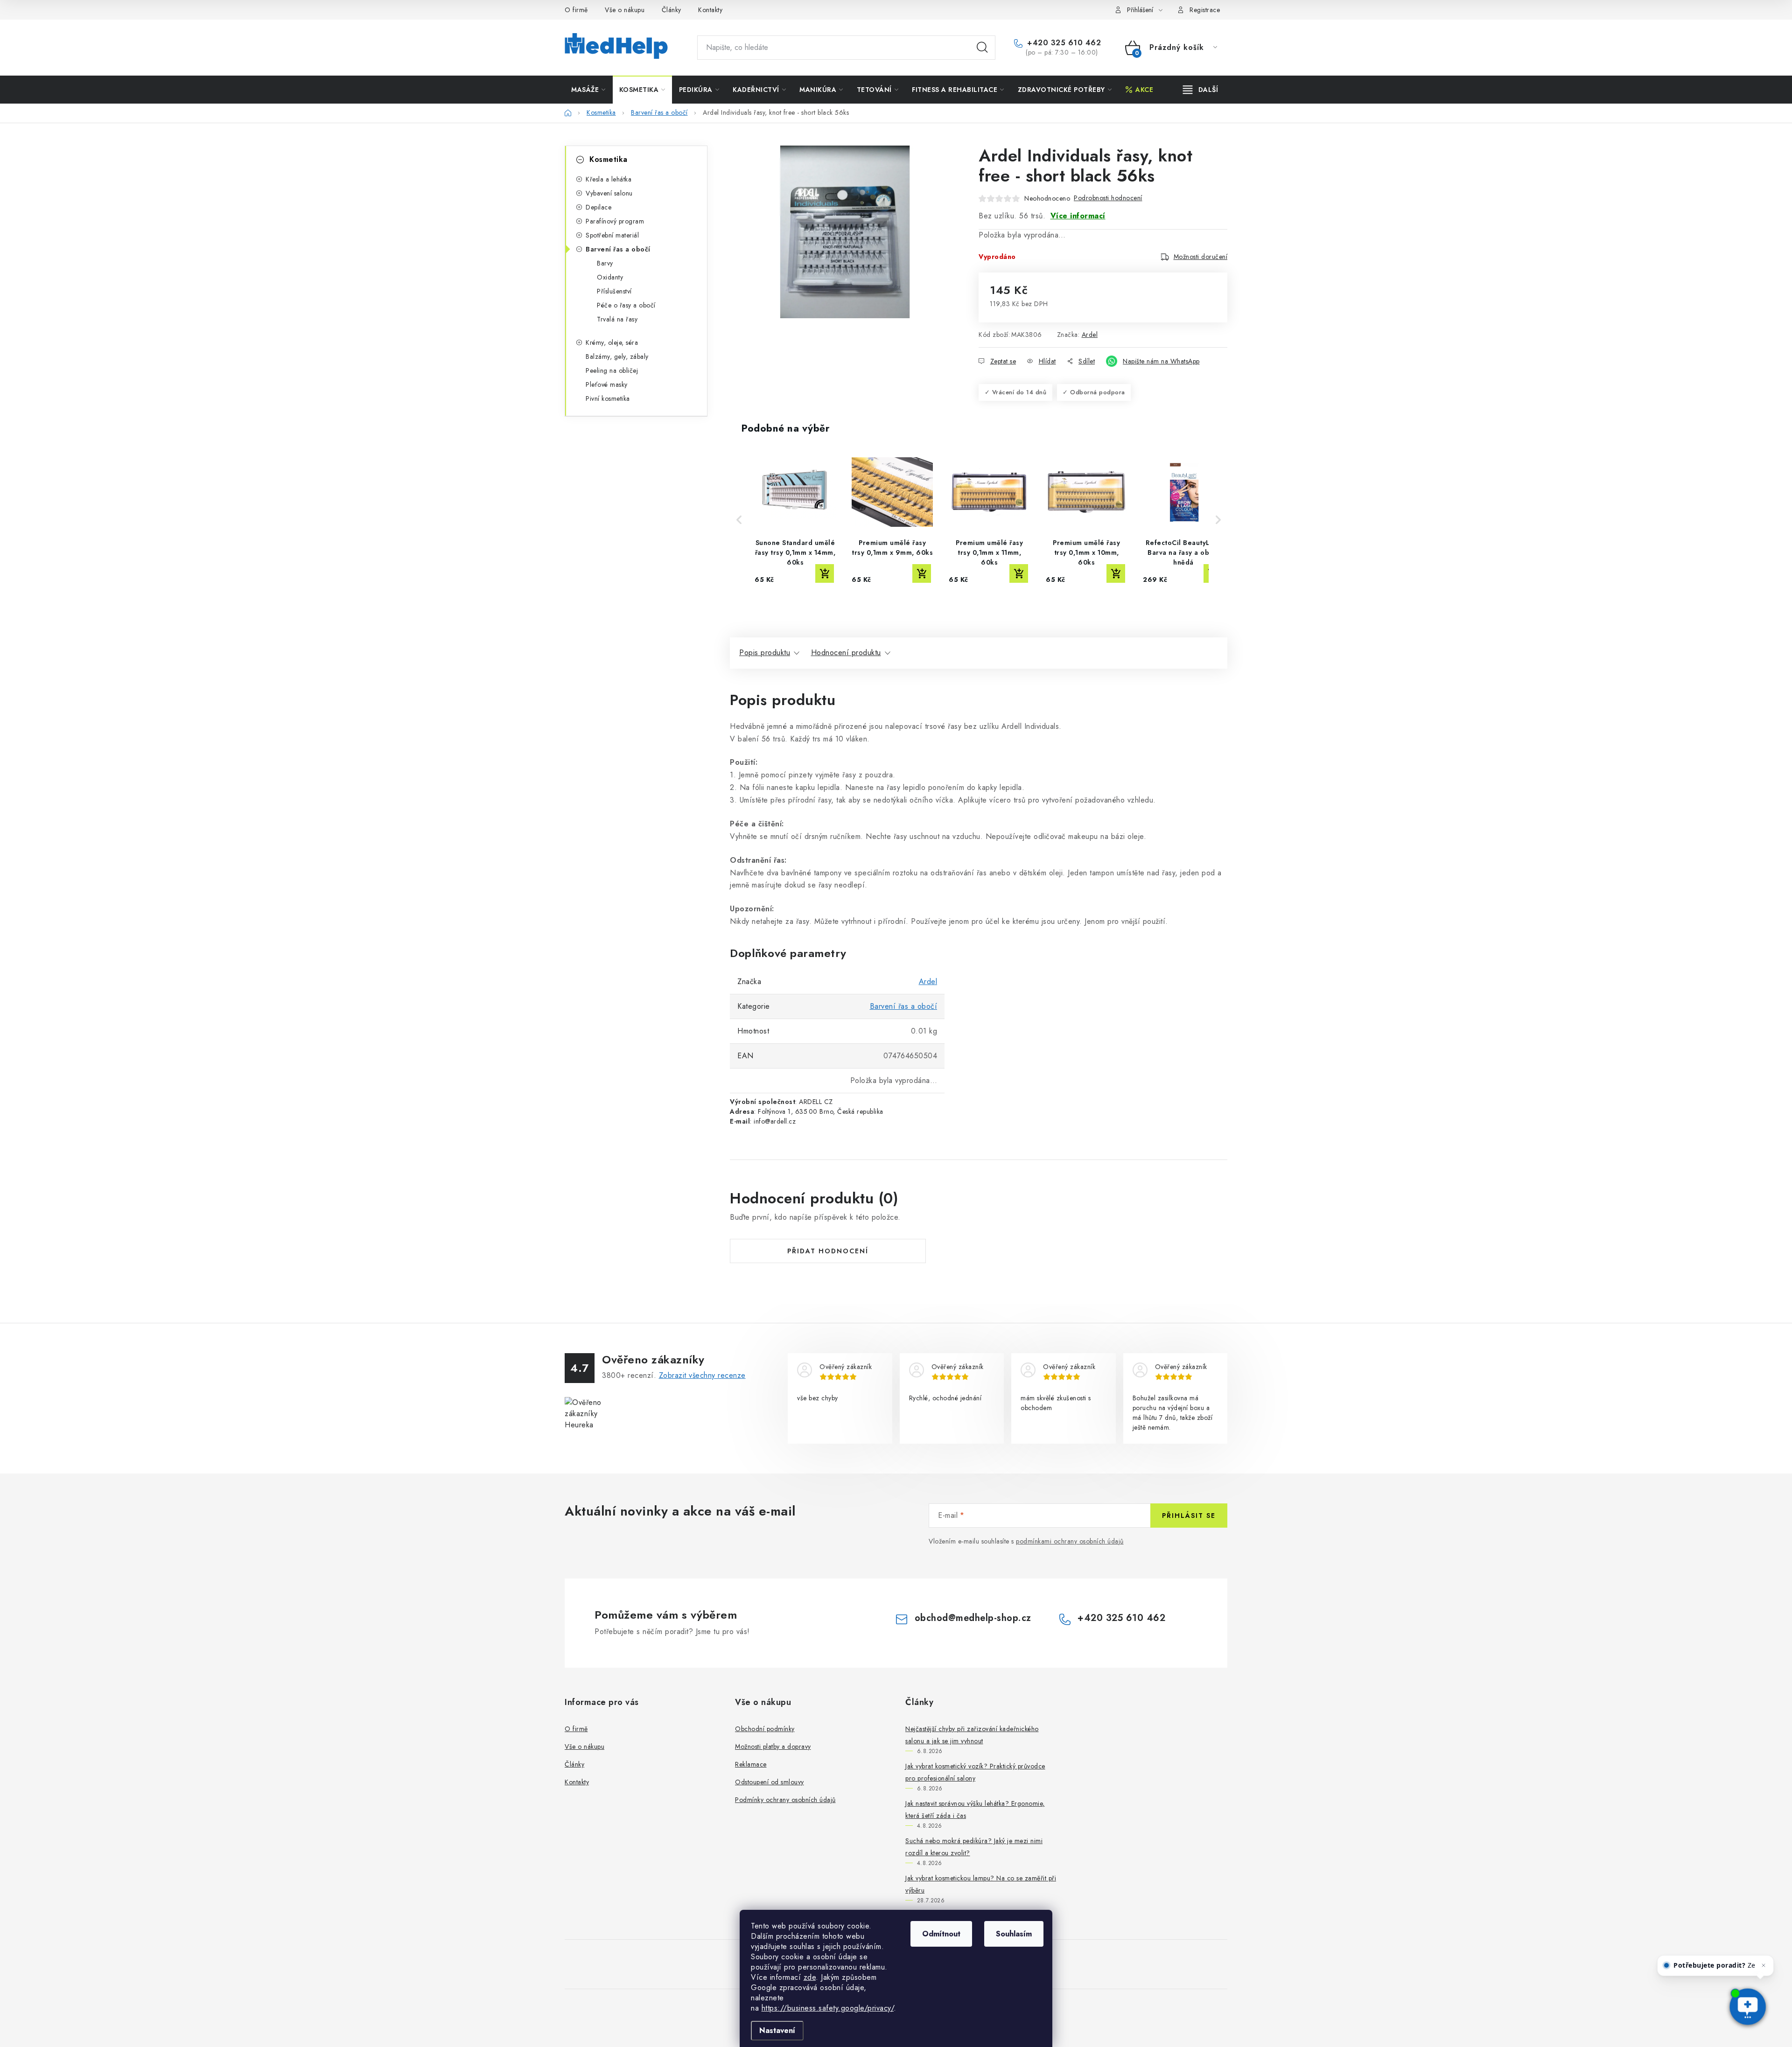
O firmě (576, 10)
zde (810, 1977)
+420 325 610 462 (1063, 43)
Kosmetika (609, 159)
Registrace (1205, 10)
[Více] (1200, 90)
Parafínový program (615, 221)
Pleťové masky (607, 384)
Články (672, 10)
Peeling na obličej (612, 370)
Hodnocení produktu (846, 653)
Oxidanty (610, 277)
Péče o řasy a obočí (626, 305)
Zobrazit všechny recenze (702, 1375)
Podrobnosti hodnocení (1108, 198)
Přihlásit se (1189, 1516)
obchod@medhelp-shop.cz (973, 1618)
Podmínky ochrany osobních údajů (785, 1800)
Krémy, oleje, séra (612, 342)
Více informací (1078, 216)
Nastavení (777, 2030)
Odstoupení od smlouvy (770, 1782)
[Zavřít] (1763, 1948)
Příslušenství (614, 291)
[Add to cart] (825, 573)
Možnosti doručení (1201, 257)
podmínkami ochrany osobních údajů (1070, 1541)
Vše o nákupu (625, 10)
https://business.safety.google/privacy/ (828, 2008)
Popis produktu (765, 653)
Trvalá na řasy (617, 319)
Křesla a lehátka (609, 179)
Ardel (1090, 335)
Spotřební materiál (612, 235)
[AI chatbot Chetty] (1747, 2007)
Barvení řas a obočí (618, 249)
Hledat (982, 48)
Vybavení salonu (609, 193)
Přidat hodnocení (828, 1251)
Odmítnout (941, 1934)
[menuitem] (588, 90)
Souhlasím (1014, 1934)
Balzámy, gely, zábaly (617, 356)
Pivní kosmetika (608, 398)
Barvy (605, 263)
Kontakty (710, 10)
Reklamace (751, 1764)
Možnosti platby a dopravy (773, 1747)
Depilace (598, 207)
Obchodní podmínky (765, 1729)
